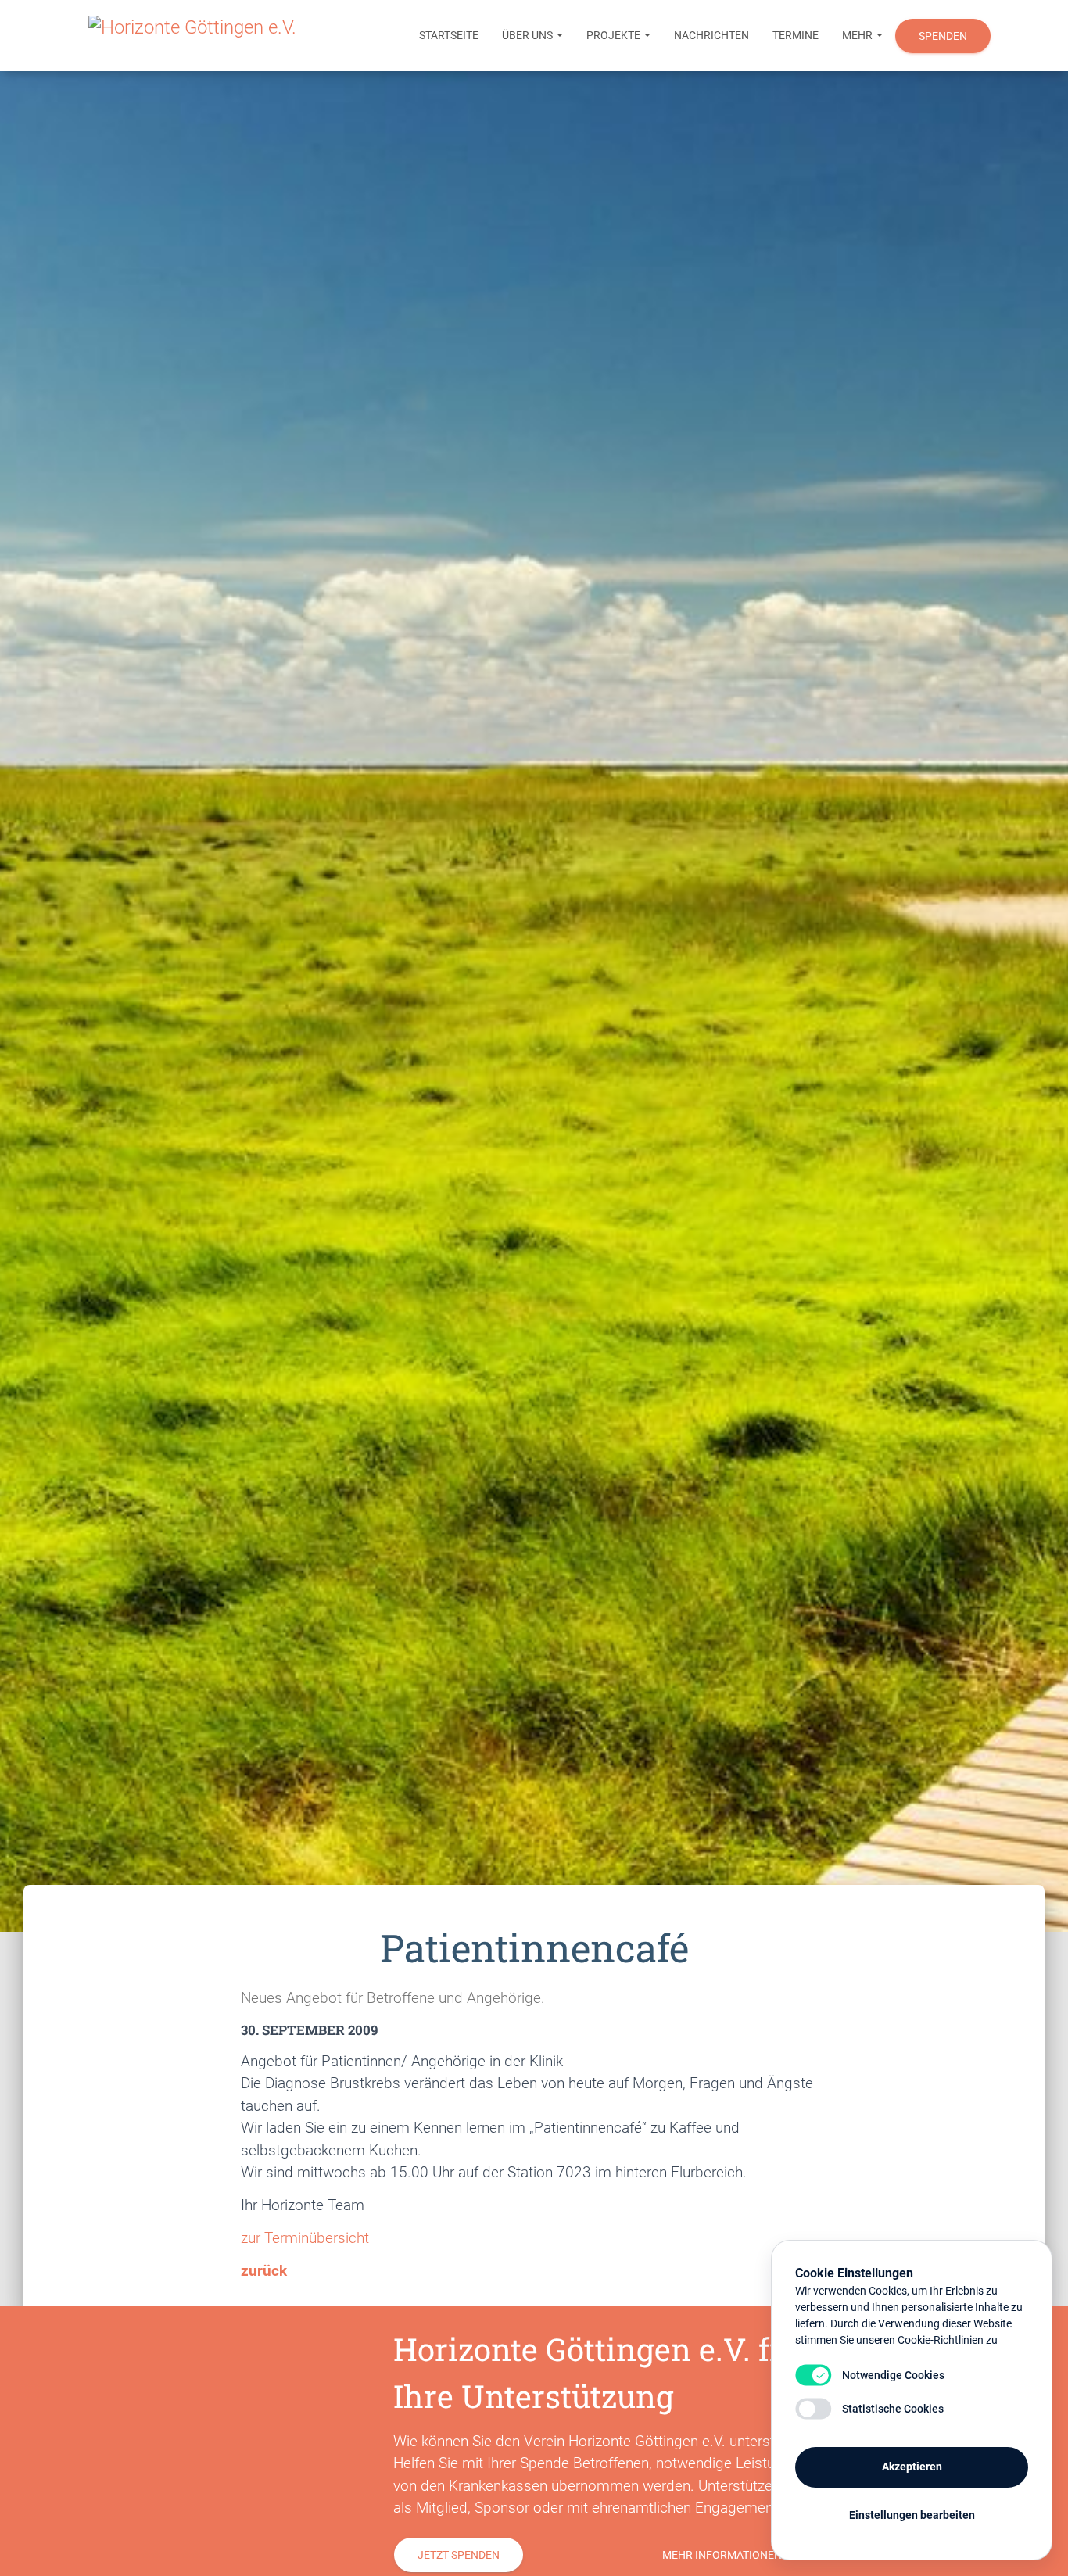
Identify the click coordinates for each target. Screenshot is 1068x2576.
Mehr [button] (858, 35)
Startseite (449, 35)
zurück (264, 2271)
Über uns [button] (529, 35)
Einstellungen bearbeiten (912, 2515)
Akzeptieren (912, 2467)
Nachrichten (711, 35)
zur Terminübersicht (305, 2238)
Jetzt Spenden (459, 2555)
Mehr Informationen (722, 2555)
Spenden (943, 36)
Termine (796, 35)
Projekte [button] (615, 35)
